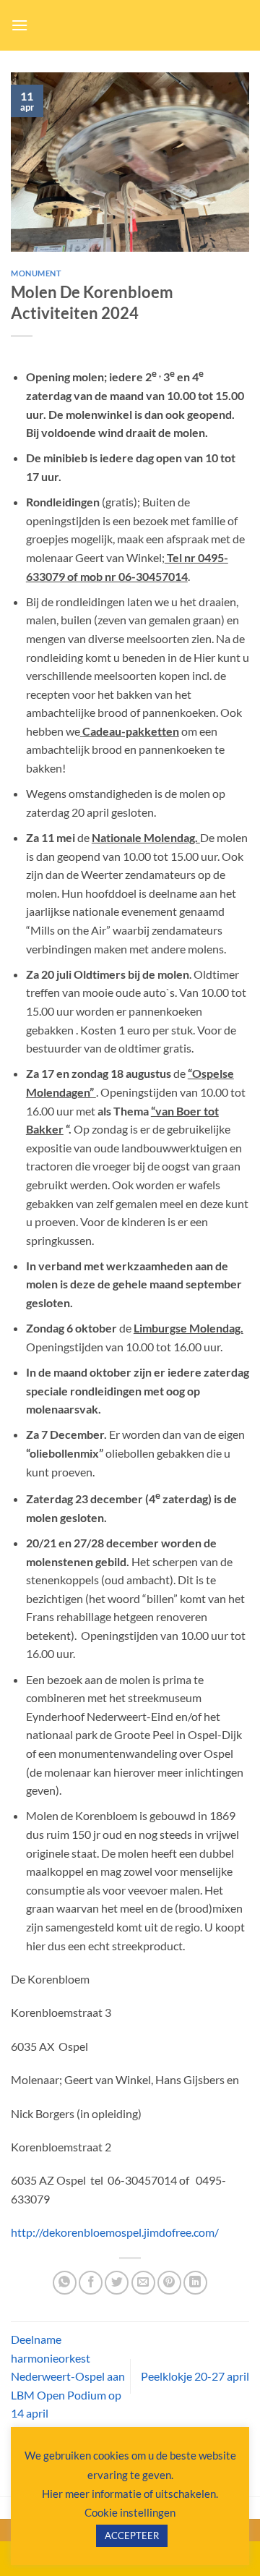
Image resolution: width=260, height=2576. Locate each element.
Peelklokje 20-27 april (195, 2376)
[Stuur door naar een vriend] (143, 2283)
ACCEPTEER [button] (132, 2535)
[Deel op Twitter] (117, 2283)
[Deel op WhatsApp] (65, 2283)
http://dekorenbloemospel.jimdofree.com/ (115, 2232)
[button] (19, 25)
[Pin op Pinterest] (169, 2283)
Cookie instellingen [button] (130, 2512)
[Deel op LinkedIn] (195, 2283)
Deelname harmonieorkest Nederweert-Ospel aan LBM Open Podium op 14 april (68, 2376)
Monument (36, 273)
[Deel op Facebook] (91, 2283)
